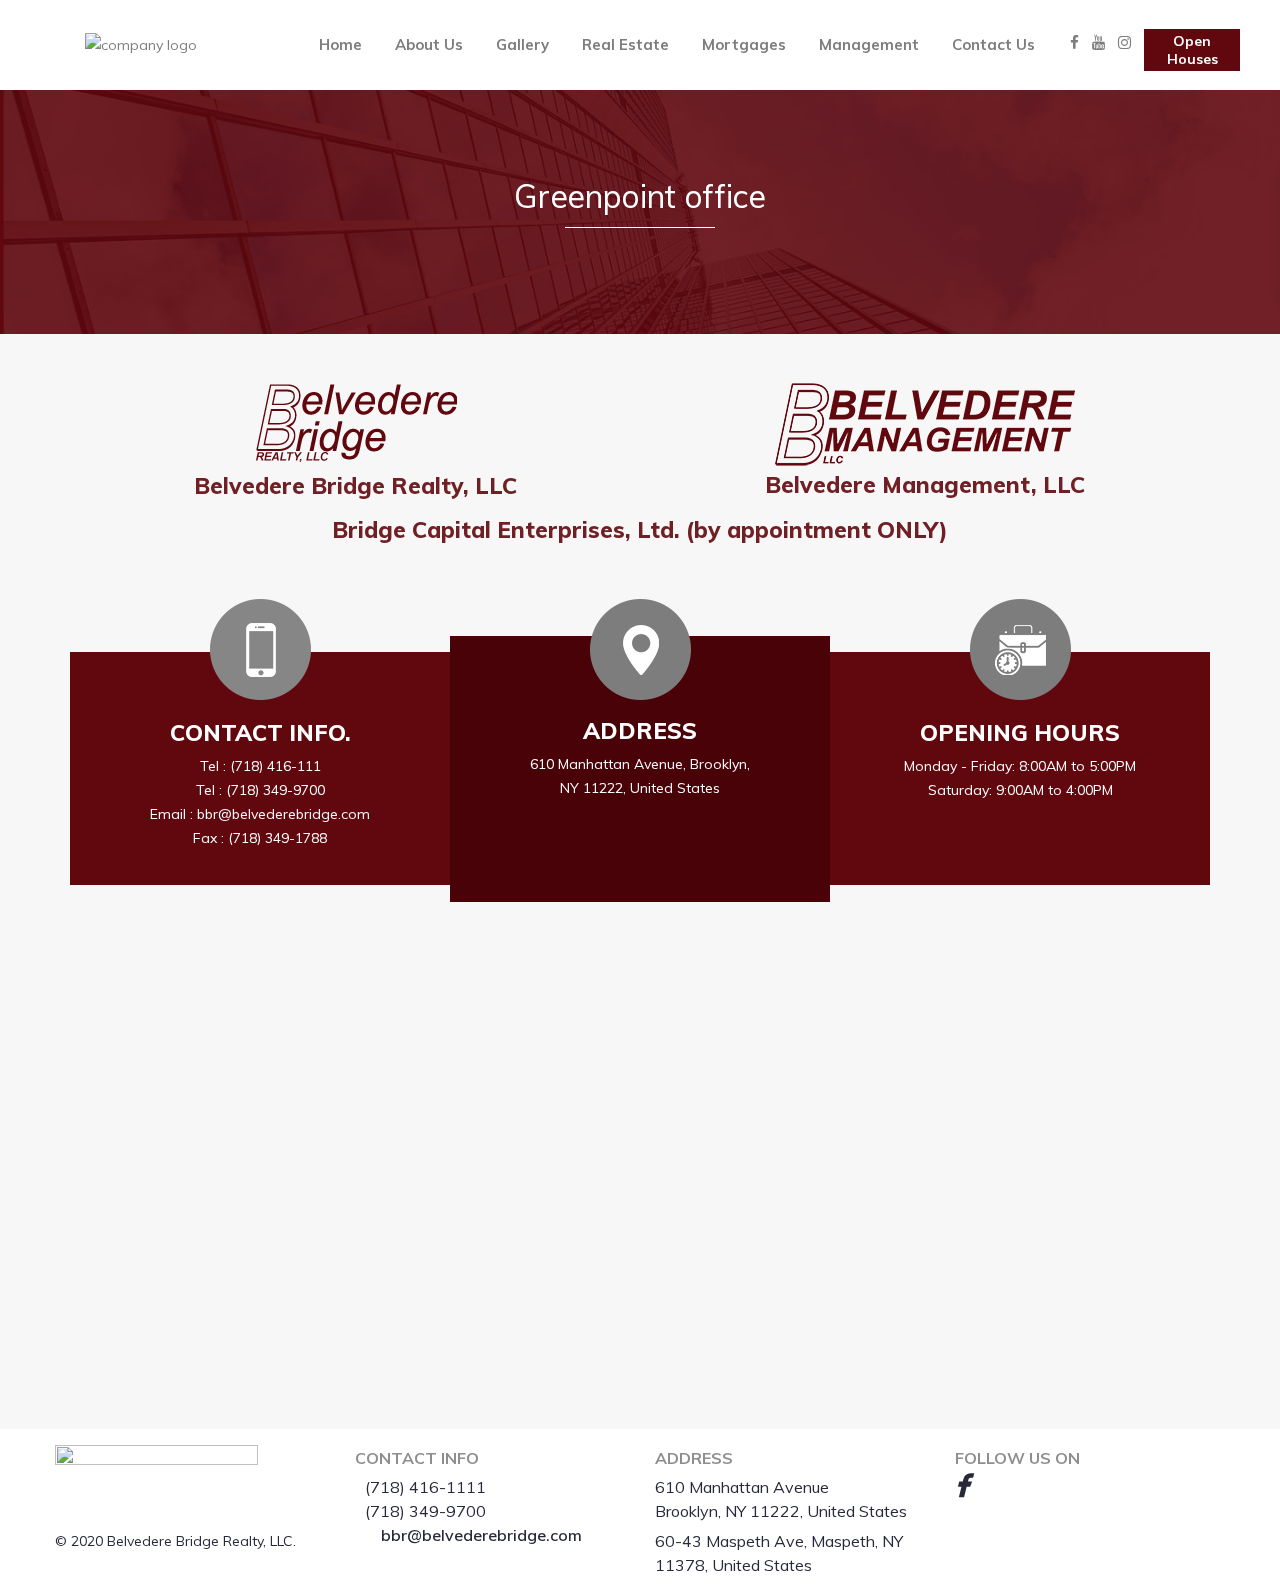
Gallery (522, 44)
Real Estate (625, 44)
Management (869, 44)
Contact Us (993, 44)
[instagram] (1029, 1485)
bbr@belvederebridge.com (481, 1535)
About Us (429, 44)
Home (340, 44)
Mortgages (744, 44)
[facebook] (962, 1485)
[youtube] (994, 1485)
